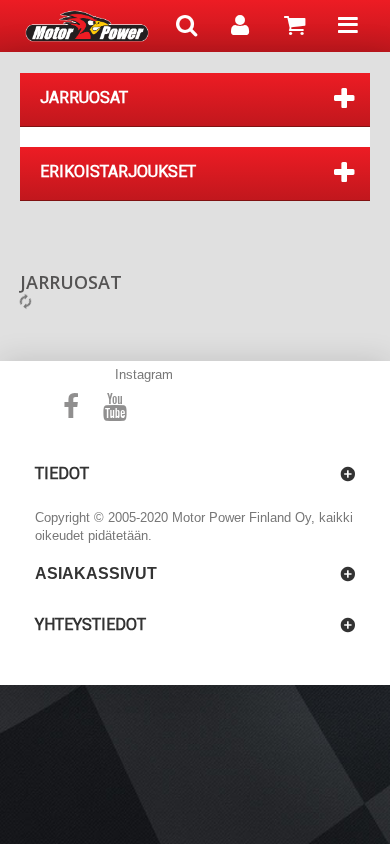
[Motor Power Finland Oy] (87, 26)
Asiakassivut (96, 573)
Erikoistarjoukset (118, 171)
